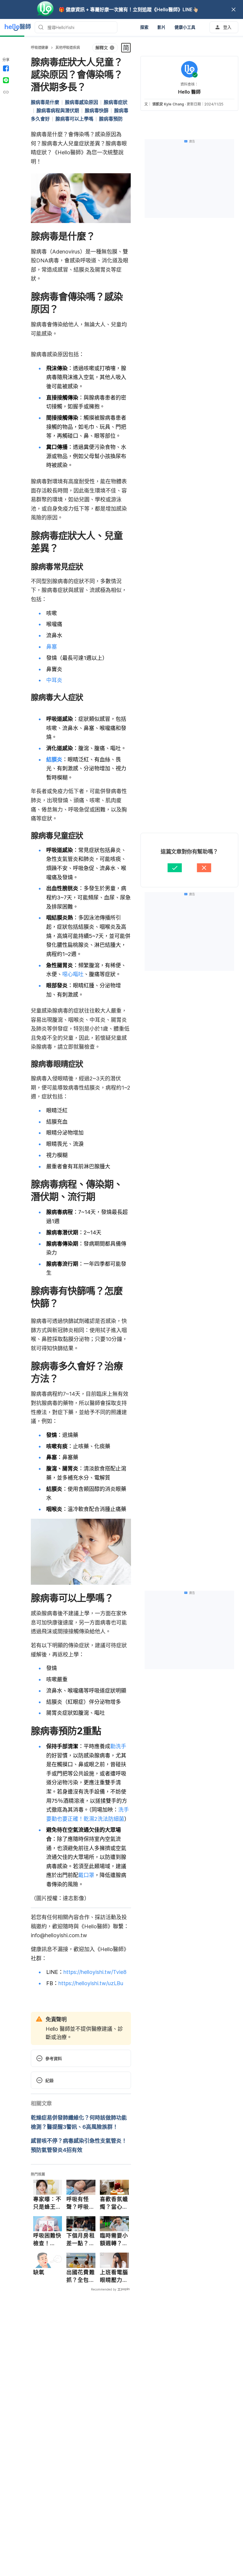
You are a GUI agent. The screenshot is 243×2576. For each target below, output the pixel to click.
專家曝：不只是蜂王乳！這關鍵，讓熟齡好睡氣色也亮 (47, 2203)
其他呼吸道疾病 (68, 48)
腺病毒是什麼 (45, 102)
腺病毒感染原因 (81, 102)
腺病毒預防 (111, 119)
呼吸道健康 (40, 48)
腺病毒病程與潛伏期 (58, 110)
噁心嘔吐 (73, 974)
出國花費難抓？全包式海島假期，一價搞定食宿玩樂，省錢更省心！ (81, 2276)
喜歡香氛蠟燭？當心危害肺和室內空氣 (114, 2203)
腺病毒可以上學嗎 (74, 119)
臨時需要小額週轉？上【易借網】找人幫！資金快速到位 (114, 2240)
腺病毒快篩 (97, 110)
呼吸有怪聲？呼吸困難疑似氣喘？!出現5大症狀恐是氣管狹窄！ (81, 2203)
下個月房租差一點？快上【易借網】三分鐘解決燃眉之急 (81, 2240)
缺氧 (39, 2272)
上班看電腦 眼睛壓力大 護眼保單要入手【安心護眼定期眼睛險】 (114, 2276)
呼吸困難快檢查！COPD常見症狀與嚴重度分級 (47, 2240)
